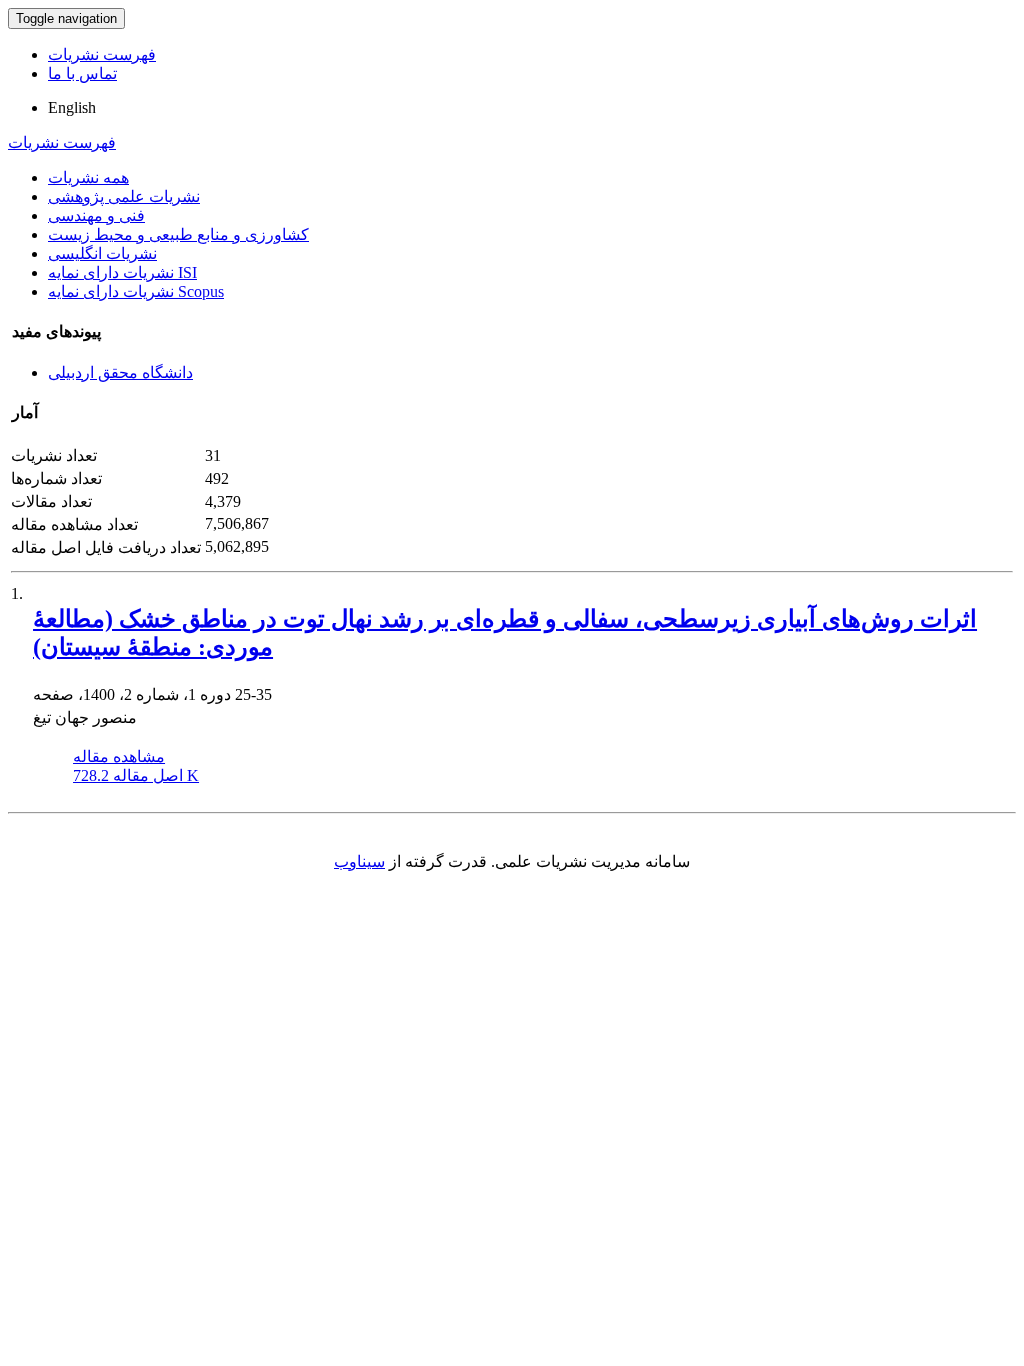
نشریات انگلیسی (102, 253)
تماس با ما (82, 73)
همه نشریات (88, 177)
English (72, 107)
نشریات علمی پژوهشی (124, 196)
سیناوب (359, 861)
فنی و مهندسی (96, 215)
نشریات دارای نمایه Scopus (136, 291)
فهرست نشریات (102, 54)
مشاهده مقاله (119, 756)
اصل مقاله (136, 775)
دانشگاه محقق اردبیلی (120, 372)
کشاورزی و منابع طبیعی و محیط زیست (178, 234)
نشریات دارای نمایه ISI (122, 272)
